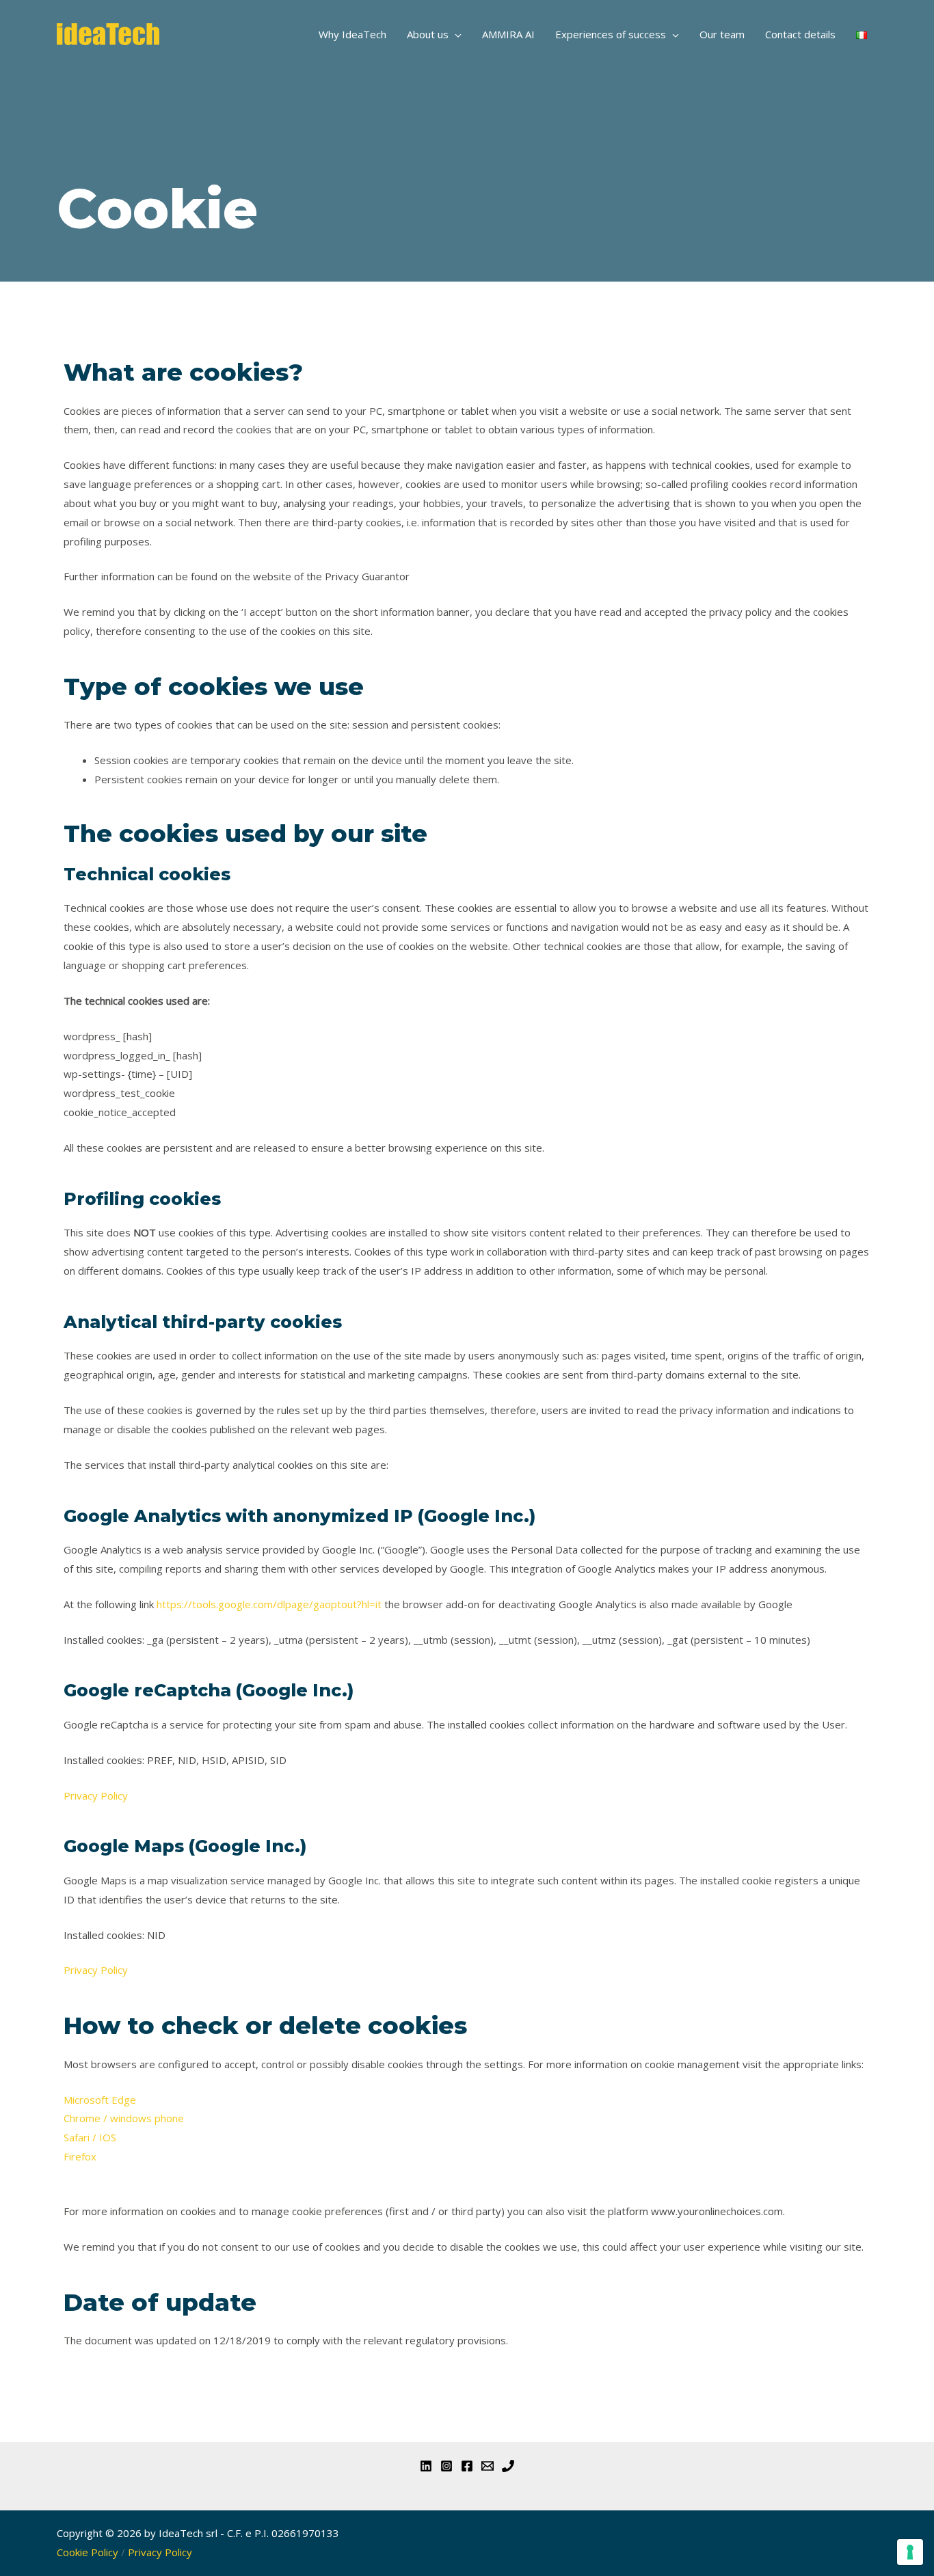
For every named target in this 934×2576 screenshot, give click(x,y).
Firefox (80, 2156)
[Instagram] (446, 2466)
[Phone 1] (508, 2466)
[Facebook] (467, 2466)
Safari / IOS (90, 2137)
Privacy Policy (96, 1795)
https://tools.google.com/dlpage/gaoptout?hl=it (269, 1604)
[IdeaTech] (108, 33)
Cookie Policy (88, 2552)
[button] (455, 34)
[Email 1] (488, 2466)
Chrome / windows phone (124, 2118)
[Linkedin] (426, 2466)
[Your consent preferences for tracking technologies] (910, 2552)
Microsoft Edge (100, 2100)
